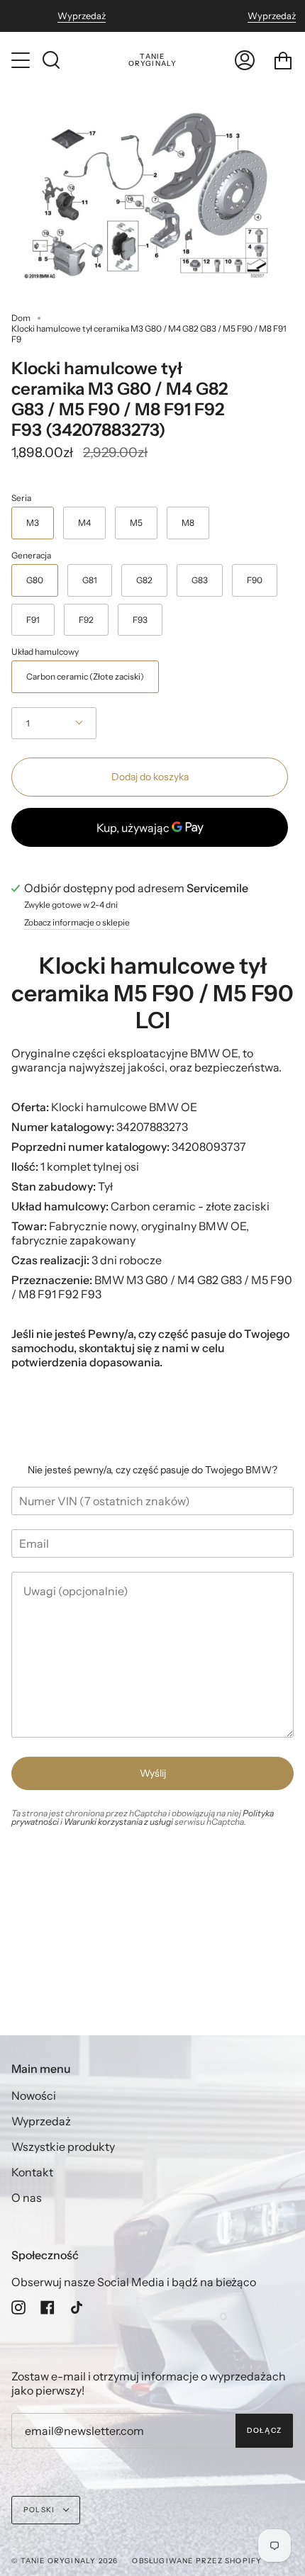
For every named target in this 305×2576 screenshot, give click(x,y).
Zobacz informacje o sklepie (77, 923)
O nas (27, 2198)
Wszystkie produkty (63, 2147)
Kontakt (32, 2172)
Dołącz (264, 2430)
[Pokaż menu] (22, 60)
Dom (21, 318)
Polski (40, 2510)
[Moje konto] (245, 60)
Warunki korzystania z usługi (119, 1822)
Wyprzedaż (82, 16)
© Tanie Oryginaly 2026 (65, 2561)
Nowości (34, 2096)
